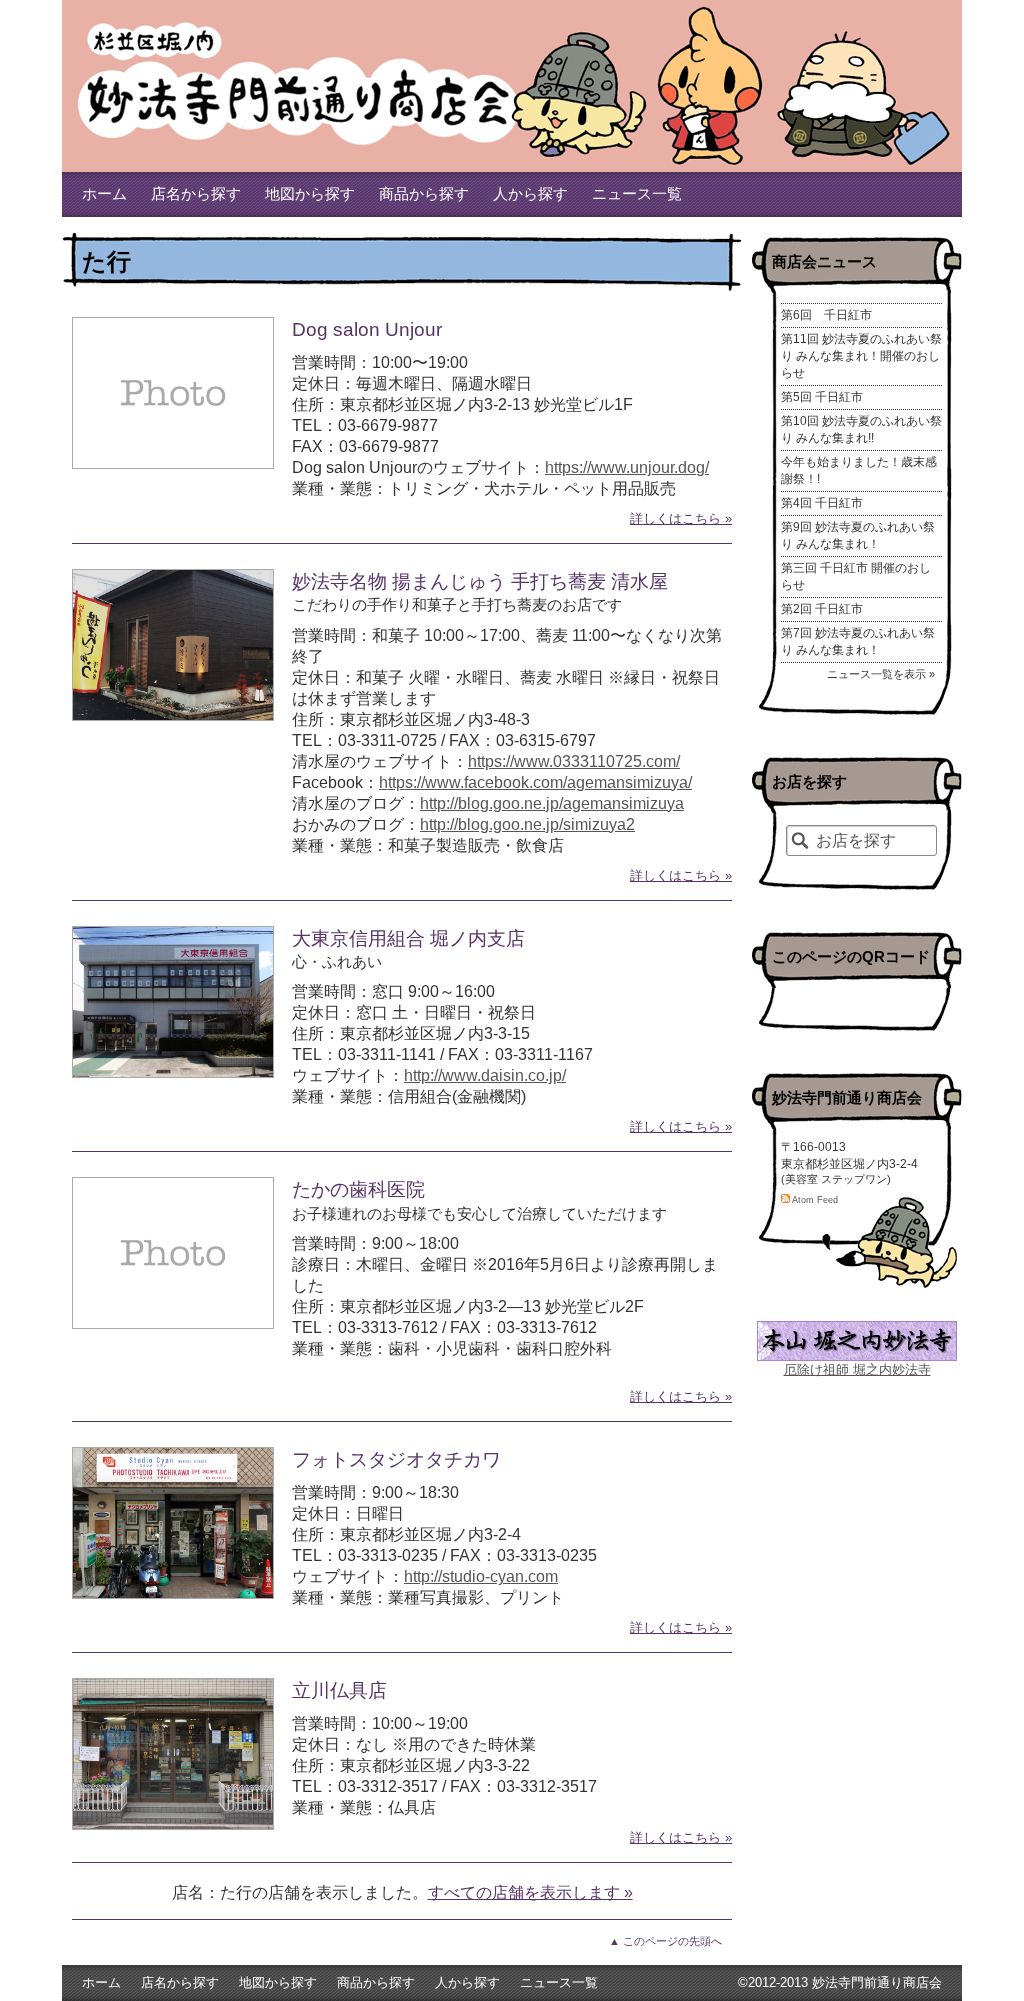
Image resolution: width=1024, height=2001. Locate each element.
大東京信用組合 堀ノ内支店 (408, 938)
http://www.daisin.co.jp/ (485, 1075)
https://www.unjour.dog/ (627, 467)
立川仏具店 (339, 1690)
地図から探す (310, 194)
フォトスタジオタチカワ (396, 1459)
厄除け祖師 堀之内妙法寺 (857, 1369)
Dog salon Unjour (367, 329)
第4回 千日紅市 (822, 503)
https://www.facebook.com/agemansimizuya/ (535, 782)
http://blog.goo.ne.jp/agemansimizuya (552, 803)
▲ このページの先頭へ (665, 1941)
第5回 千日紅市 (822, 397)
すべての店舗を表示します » (530, 1892)
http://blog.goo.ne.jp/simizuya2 (527, 824)
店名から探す (196, 194)
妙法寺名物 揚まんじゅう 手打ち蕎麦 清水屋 (480, 581)
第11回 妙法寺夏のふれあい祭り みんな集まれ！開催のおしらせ (861, 356)
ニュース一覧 (637, 194)
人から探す (530, 194)
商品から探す (424, 194)
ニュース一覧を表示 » (881, 674)
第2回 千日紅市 (822, 609)
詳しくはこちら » (681, 518)
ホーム (104, 194)
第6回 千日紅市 (826, 315)
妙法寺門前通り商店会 (302, 80)
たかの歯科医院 (358, 1189)
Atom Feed (814, 1200)
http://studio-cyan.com (481, 1576)
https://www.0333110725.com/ (574, 761)
